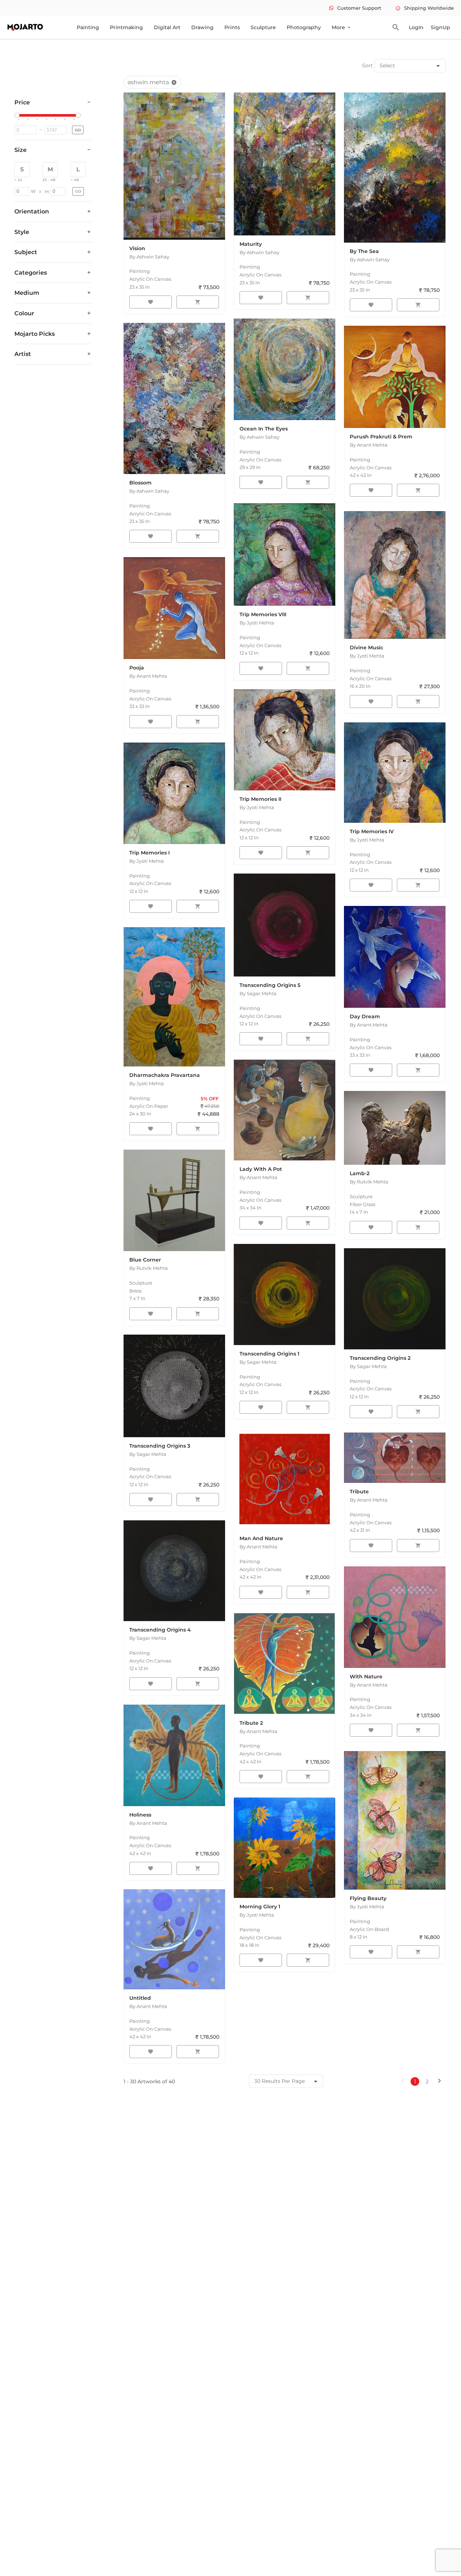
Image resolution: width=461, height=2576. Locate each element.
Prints (232, 27)
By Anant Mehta (369, 445)
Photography (304, 27)
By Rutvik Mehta (149, 1268)
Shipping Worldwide (425, 8)
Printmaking (126, 27)
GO (78, 130)
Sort (367, 66)
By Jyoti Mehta (257, 623)
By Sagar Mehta (258, 993)
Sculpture (263, 27)
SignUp (440, 27)
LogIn (416, 27)
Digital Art (167, 27)
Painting (88, 27)
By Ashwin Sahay (149, 257)
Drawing (202, 27)
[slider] (18, 116)
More (342, 27)
